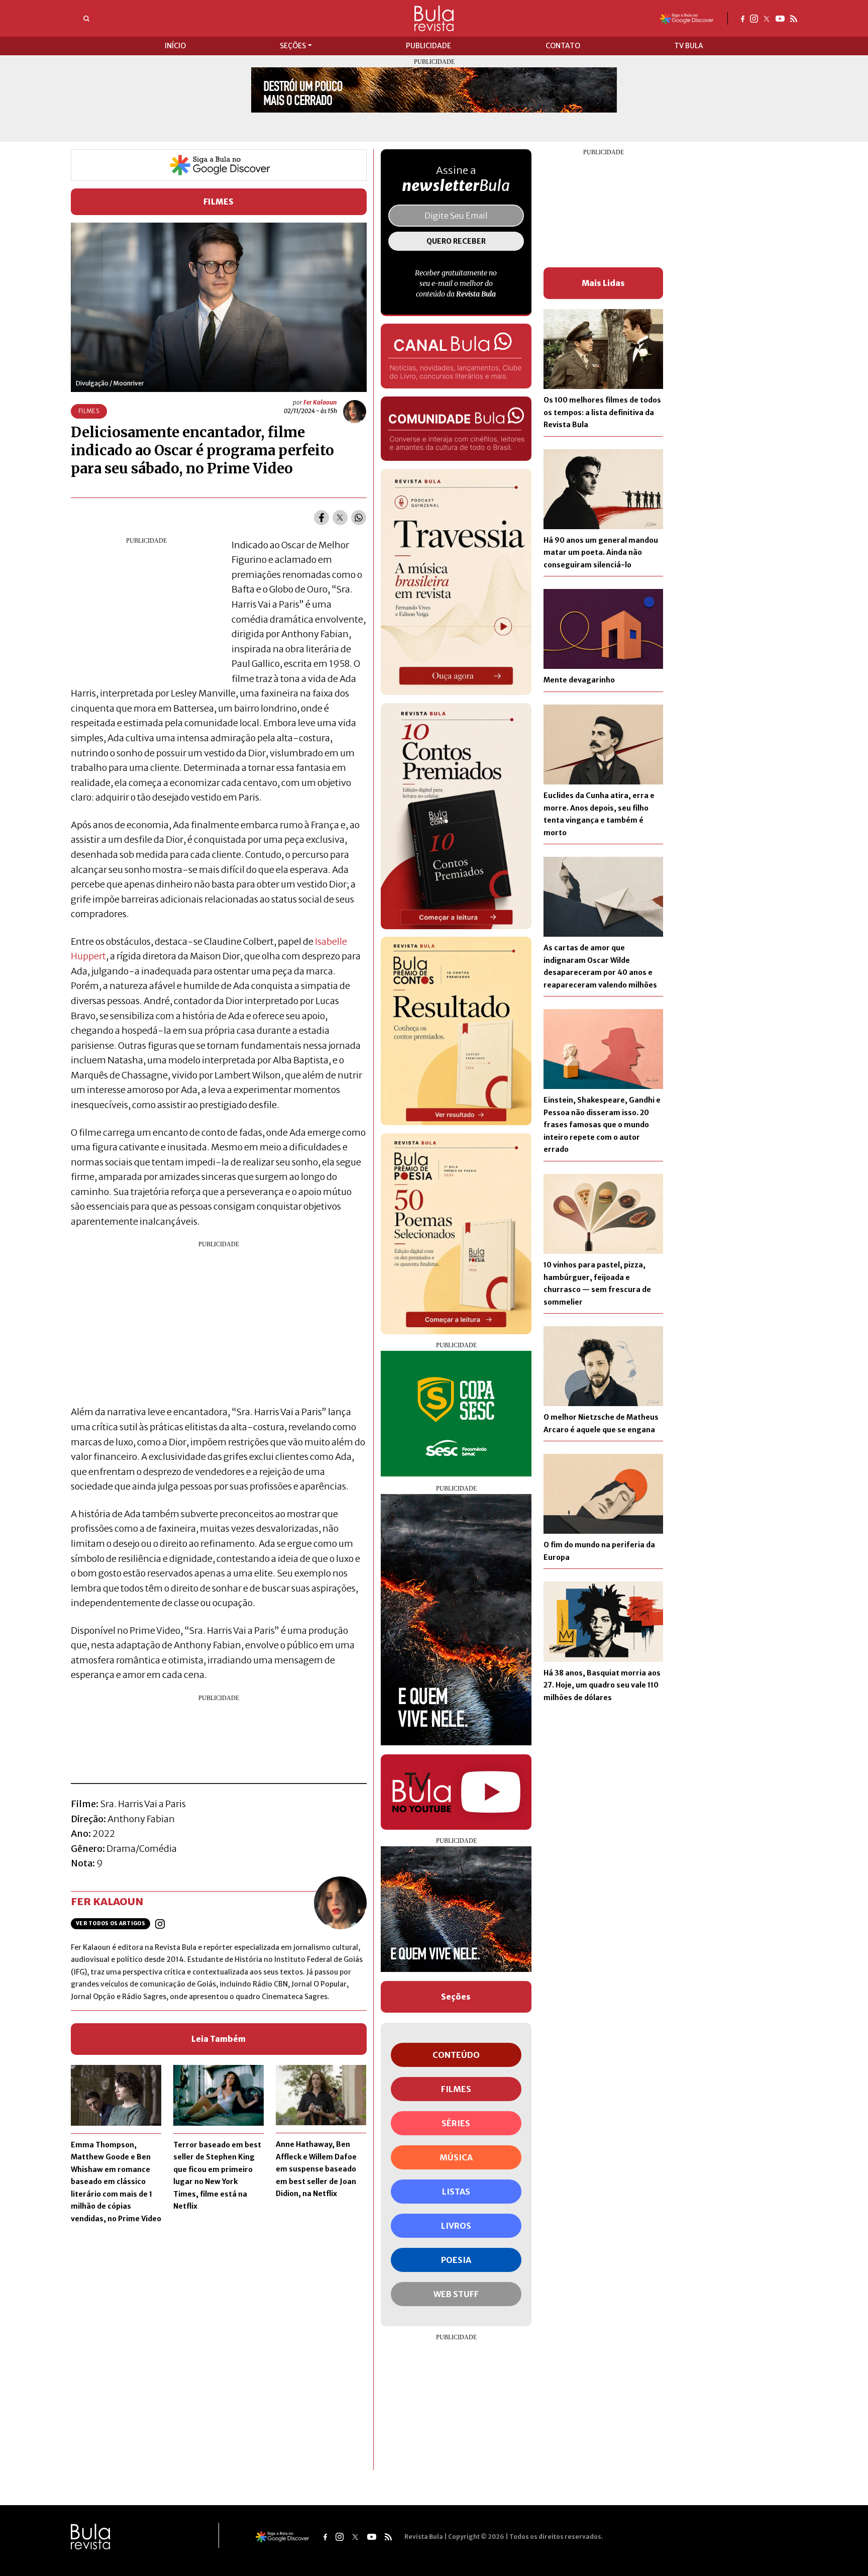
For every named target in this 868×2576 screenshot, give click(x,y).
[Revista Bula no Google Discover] (687, 18)
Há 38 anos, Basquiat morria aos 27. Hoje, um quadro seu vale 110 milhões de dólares (602, 1685)
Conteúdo (456, 2055)
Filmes (219, 202)
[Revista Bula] (434, 18)
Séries (456, 2123)
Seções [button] (293, 46)
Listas (456, 2192)
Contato (563, 46)
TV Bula (689, 46)
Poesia (456, 2260)
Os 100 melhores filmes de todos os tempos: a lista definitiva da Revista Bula (602, 412)
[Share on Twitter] (340, 518)
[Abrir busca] (86, 19)
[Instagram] (754, 18)
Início (175, 46)
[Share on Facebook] (321, 518)
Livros (456, 2226)
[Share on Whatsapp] (359, 518)
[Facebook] (743, 18)
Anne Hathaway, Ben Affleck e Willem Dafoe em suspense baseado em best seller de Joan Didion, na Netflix (316, 2169)
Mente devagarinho (579, 680)
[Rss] (794, 18)
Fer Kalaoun (320, 402)
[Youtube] (780, 18)
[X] (767, 18)
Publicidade (428, 46)
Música (456, 2157)
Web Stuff (456, 2294)
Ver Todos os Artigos (111, 1923)
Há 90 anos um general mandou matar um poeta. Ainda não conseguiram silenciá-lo (601, 553)
